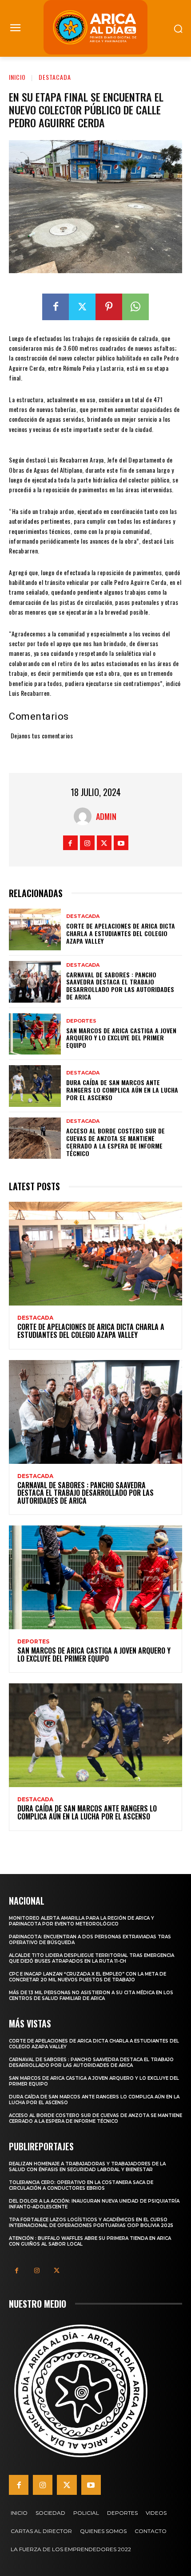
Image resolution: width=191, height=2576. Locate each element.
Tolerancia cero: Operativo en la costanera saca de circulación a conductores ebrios (81, 2185)
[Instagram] (87, 843)
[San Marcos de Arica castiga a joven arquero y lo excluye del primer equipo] (35, 1034)
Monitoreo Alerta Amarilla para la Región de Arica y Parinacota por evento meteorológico (82, 1921)
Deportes (81, 1021)
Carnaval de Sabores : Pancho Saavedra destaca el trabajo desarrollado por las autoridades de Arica (120, 986)
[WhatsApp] (135, 307)
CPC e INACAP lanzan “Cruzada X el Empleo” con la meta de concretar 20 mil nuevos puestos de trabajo (88, 1977)
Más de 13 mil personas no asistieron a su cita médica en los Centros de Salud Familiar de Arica (91, 1996)
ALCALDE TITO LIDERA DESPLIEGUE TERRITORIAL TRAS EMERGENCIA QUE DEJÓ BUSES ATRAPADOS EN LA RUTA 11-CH (92, 1958)
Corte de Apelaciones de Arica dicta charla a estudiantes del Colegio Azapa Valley (121, 933)
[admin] (85, 816)
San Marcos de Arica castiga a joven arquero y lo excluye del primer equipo (121, 1038)
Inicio (17, 77)
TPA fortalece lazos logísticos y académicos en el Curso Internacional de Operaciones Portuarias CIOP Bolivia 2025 (91, 2223)
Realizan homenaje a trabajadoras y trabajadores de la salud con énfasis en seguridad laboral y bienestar (87, 2167)
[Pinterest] (109, 307)
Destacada (55, 77)
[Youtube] (121, 843)
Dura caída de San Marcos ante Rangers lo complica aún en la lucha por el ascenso (122, 1090)
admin (106, 816)
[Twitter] (82, 307)
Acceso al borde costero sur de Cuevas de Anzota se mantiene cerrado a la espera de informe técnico (115, 1142)
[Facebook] (56, 307)
